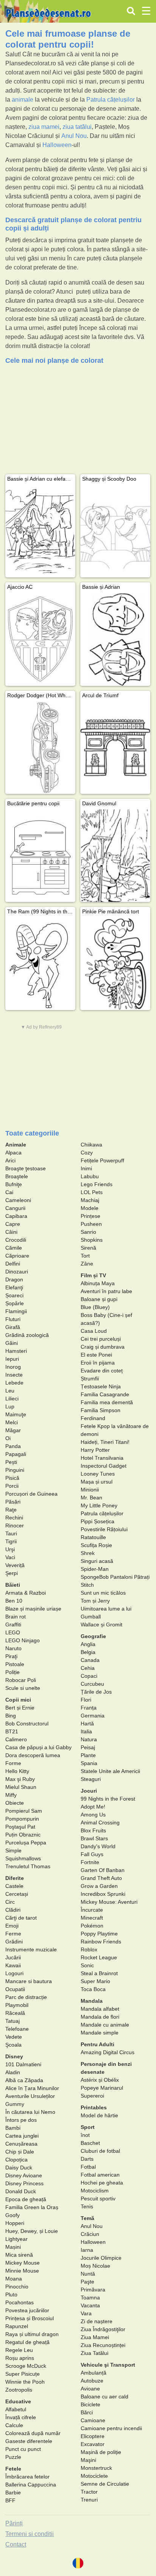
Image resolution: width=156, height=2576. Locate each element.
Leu (10, 1391)
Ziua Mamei (95, 2337)
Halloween (57, 145)
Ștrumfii (90, 1379)
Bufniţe (14, 1184)
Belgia (88, 1652)
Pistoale (15, 1664)
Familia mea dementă (107, 1402)
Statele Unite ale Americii (110, 1771)
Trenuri (89, 2500)
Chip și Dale (20, 2152)
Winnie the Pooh (25, 2382)
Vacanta (90, 2305)
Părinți (14, 2523)
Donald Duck (21, 2191)
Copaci (89, 1676)
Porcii (12, 1486)
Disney (14, 2056)
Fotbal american (100, 2175)
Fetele (13, 2469)
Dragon (14, 1279)
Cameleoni (18, 1200)
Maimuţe (16, 1414)
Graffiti (13, 1625)
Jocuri (89, 1791)
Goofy (12, 2215)
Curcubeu (92, 1684)
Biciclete (90, 2404)
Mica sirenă (19, 2255)
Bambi (13, 2128)
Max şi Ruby (20, 1779)
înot (85, 2135)
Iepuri (12, 1359)
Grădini (14, 1942)
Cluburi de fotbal (100, 2151)
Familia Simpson (101, 1410)
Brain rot (16, 1617)
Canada (90, 1660)
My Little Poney (99, 1505)
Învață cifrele (21, 2417)
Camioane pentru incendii (111, 2428)
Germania (93, 1716)
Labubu (90, 1176)
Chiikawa (91, 1145)
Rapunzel (17, 2326)
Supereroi (92, 2096)
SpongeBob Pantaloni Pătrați (115, 1577)
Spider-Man (95, 1569)
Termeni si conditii (30, 2534)
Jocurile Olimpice (101, 2258)
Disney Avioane (24, 2175)
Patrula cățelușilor (111, 100)
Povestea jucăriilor (27, 2310)
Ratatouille (93, 1537)
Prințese (90, 1216)
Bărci (87, 2412)
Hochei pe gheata (102, 2183)
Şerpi (12, 1573)
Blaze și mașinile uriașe (33, 1609)
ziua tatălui (77, 127)
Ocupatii (15, 1989)
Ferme (13, 1934)
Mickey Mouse (23, 2263)
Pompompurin (22, 1819)
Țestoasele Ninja (101, 1386)
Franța (89, 1708)
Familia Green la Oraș (32, 2207)
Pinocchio (17, 2287)
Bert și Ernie (20, 1708)
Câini (11, 1232)
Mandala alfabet (100, 2009)
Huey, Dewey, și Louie (32, 2231)
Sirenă (88, 1248)
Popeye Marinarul (102, 2088)
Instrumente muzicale (31, 1949)
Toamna (90, 2298)
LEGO (13, 1632)
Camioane (93, 2420)
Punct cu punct (23, 2449)
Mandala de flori (100, 2017)
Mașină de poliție (101, 2452)
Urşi (10, 1549)
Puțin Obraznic (23, 1835)
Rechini (14, 1518)
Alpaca (13, 1153)
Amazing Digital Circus (108, 2052)
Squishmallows (23, 1858)
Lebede (14, 1383)
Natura (89, 1739)
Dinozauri (17, 1272)
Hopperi (15, 2223)
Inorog (13, 1367)
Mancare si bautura (29, 1981)
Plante (88, 1755)
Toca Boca (93, 1989)
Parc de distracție (26, 1997)
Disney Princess (24, 2183)
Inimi (86, 1168)
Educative (18, 2401)
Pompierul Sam (24, 1811)
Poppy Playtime (99, 1934)
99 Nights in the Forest (108, 1799)
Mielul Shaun (21, 1787)
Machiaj (90, 1200)
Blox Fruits (93, 1830)
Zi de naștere (97, 2321)
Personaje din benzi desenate (106, 2068)
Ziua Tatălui (94, 2353)
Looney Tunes (98, 1474)
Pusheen (91, 1224)
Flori (86, 1700)
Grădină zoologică (27, 1335)
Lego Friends (97, 1184)
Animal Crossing (100, 1823)
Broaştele (17, 1176)
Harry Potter (95, 1450)
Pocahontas (19, 2302)
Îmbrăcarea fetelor (27, 2477)
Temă (87, 2218)
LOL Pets (92, 1192)
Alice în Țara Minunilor (32, 2088)
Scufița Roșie (96, 1545)
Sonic (87, 1965)
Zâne (87, 1264)
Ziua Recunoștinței (103, 2345)
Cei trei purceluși (101, 1339)
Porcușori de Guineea (31, 1494)
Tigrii (11, 1541)
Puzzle (13, 2457)
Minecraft (92, 1918)
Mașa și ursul (97, 1482)
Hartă (87, 1724)
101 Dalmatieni (23, 2064)
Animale (16, 1145)
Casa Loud (94, 1331)
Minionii (90, 1490)
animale (23, 100)
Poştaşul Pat (20, 1827)
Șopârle (15, 1303)
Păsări (13, 1502)
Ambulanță (94, 2373)
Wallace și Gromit (101, 1625)
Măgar (13, 1430)
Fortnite (90, 1862)
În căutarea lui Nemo (30, 2112)
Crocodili (16, 1240)
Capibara (16, 1216)
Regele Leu (19, 2350)
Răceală (15, 2013)
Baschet (90, 2143)
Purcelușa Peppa (26, 1843)
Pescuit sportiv (98, 2198)
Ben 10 (14, 1601)
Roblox (89, 1949)
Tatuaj (12, 2021)
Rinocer (15, 1525)
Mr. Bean (91, 1498)
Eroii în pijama (98, 1363)
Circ (10, 1902)
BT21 (12, 1731)
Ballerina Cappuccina (31, 2485)
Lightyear (16, 2239)
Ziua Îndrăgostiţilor (103, 2329)
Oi (8, 1438)
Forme (13, 1763)
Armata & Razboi (26, 1593)
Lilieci (12, 1399)
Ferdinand (93, 1418)
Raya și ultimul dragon (32, 2334)
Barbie (13, 2492)
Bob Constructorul (27, 1724)
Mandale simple (100, 2033)
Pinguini (15, 1470)
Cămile (14, 1248)
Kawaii (13, 1965)
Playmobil (17, 2005)
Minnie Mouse (22, 2271)
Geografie (93, 1636)
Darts (87, 2159)
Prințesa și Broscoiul (30, 2318)
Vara (86, 2313)
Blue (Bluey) (95, 1307)
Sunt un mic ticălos (103, 1593)
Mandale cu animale (105, 2025)
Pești (11, 1462)
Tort (85, 1256)
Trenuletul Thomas (28, 1866)
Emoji (12, 1926)
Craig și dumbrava (103, 1347)
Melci (12, 1422)
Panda (13, 1446)
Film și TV (93, 1275)
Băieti (13, 1585)
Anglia (88, 1644)
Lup (10, 1406)
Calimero (16, 1739)
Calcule (14, 2425)
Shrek (88, 1553)
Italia (86, 1731)
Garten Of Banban (103, 1870)
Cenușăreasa (21, 2144)
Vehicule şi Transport (108, 2365)
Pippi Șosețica (97, 1521)
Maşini (88, 2460)
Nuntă (88, 2274)
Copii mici (18, 1700)
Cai (9, 1192)
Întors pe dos (21, 2120)
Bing (11, 1716)
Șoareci (14, 1295)
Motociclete (94, 2476)
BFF (10, 2500)
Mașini (13, 2247)
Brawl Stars (94, 1838)
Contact (16, 2544)
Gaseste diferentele (29, 2441)
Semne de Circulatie (105, 2484)
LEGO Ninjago (23, 1640)
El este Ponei (96, 1355)
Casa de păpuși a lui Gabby (38, 1747)
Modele (90, 1208)
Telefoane (17, 2029)
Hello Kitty (17, 1771)
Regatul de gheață (27, 2342)
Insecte (14, 1375)
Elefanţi (14, 1287)
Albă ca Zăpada (24, 2080)
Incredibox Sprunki (103, 1894)
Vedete (14, 2037)
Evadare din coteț (102, 1371)
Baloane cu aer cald (105, 2397)
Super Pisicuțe (23, 2374)
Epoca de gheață (26, 2199)
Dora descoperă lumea (33, 1755)
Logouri (14, 1973)
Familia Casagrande (105, 1394)
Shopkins (92, 1240)
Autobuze (92, 2381)
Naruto (13, 1648)
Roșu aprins (20, 2358)
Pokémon (92, 1926)
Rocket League (99, 1957)
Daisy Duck (19, 2168)
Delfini (13, 1264)
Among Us (93, 1815)
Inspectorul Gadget (104, 1466)
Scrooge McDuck (26, 2366)
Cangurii (15, 1208)
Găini (12, 1343)
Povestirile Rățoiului (104, 1529)
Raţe (11, 1510)
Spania (89, 1763)
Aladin (13, 2072)
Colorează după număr (33, 2433)
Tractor (89, 2492)
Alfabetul (16, 2409)
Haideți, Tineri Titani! (105, 1442)
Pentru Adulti (97, 2044)
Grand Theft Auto (101, 1878)
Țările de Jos (96, 1692)
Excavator (93, 2444)
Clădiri (13, 1910)
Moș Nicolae (95, 2266)
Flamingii (16, 1311)
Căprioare (17, 1256)
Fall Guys (92, 1854)
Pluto (11, 2294)
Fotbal (88, 2167)
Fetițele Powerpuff (102, 1160)
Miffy (11, 1795)
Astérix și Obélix (100, 2080)
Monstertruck (96, 2468)
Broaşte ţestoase (26, 1168)
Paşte (87, 2282)
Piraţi (11, 1656)
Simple (13, 1850)
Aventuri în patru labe (106, 1291)
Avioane (90, 2389)
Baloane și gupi (99, 1299)
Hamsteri (16, 1351)
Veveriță (15, 1565)
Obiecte (15, 1803)
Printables (94, 2107)
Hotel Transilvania (102, 1458)
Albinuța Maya (98, 1283)
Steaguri (91, 1779)
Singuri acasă (97, 1561)
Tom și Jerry (95, 1601)
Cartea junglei (22, 2136)
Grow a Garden (99, 1886)
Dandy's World (98, 1846)
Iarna (87, 2250)
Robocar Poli (21, 1680)
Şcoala (13, 2045)
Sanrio (88, 1232)
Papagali (16, 1454)
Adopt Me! (93, 1807)
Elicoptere (93, 2436)
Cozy (87, 1153)
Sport (88, 2127)
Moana (14, 2279)
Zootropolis (19, 2390)
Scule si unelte (23, 1688)
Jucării (13, 1957)
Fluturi (13, 1319)
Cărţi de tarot (21, 1918)
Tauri (11, 1533)
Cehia (88, 1668)
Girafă (13, 1327)
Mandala (92, 2001)
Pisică (12, 1478)
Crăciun (90, 2234)
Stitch (87, 1585)
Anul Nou (74, 136)
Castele (14, 1886)
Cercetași (17, 1894)
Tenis (87, 2206)
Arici (10, 1160)
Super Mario (95, 1981)
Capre (13, 1224)
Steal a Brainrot (99, 1973)
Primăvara (93, 2290)
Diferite (15, 1878)
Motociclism (95, 2191)
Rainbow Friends (101, 1942)
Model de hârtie (99, 2115)
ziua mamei (44, 127)
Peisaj (88, 1747)
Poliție (12, 1672)
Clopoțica (16, 2160)
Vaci (10, 1557)
